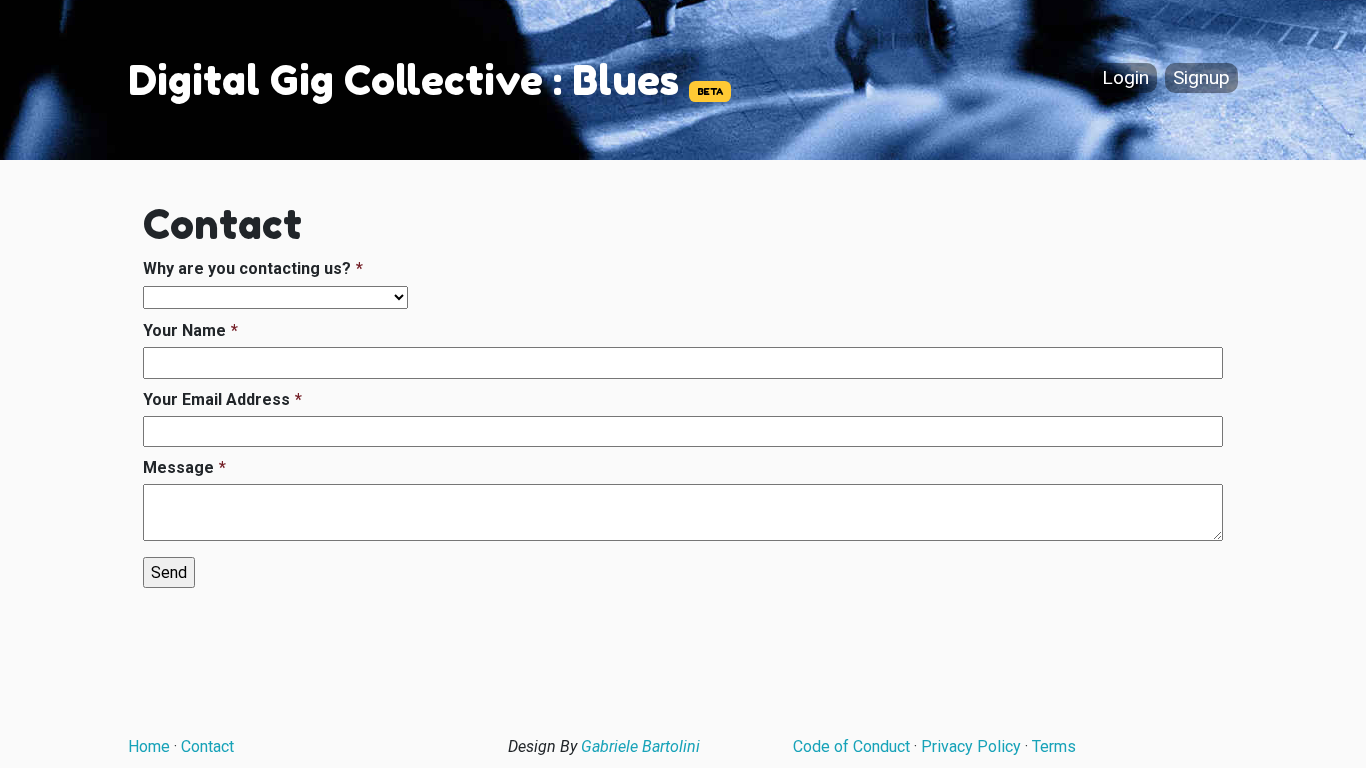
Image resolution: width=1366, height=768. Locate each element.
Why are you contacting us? (247, 268)
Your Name (184, 330)
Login (1125, 78)
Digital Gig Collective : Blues (403, 80)
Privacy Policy (971, 746)
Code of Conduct (851, 746)
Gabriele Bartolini (640, 746)
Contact (207, 746)
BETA (710, 91)
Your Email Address (216, 399)
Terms (1054, 746)
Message (178, 467)
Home (149, 746)
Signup (1201, 78)
